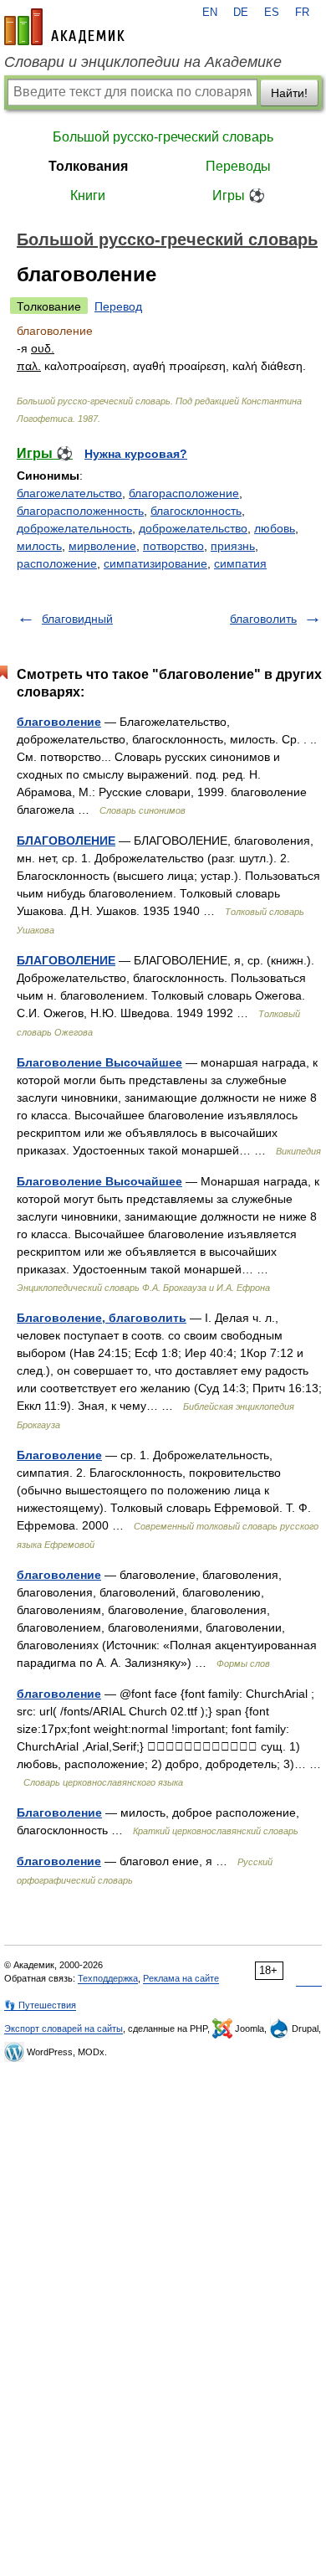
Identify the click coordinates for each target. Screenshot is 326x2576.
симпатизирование (155, 563)
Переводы (238, 166)
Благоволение (59, 1455)
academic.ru (64, 27)
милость (39, 546)
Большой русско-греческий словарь (163, 137)
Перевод (118, 306)
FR (302, 13)
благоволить (263, 619)
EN (210, 13)
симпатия (240, 563)
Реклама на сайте (181, 1978)
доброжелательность (74, 528)
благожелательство (69, 493)
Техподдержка (108, 1978)
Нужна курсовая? (136, 454)
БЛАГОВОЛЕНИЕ (66, 841)
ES (272, 13)
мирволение (102, 546)
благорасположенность (80, 511)
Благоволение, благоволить (102, 1318)
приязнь (233, 546)
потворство (173, 546)
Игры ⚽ (239, 195)
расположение (57, 563)
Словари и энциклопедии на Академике (143, 62)
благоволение (59, 722)
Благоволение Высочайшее (99, 1062)
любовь (275, 528)
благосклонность (196, 511)
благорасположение (184, 493)
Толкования (88, 166)
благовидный (77, 619)
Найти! (289, 93)
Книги (88, 195)
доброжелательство (193, 528)
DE (241, 13)
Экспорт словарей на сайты (64, 2028)
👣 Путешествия (40, 2005)
